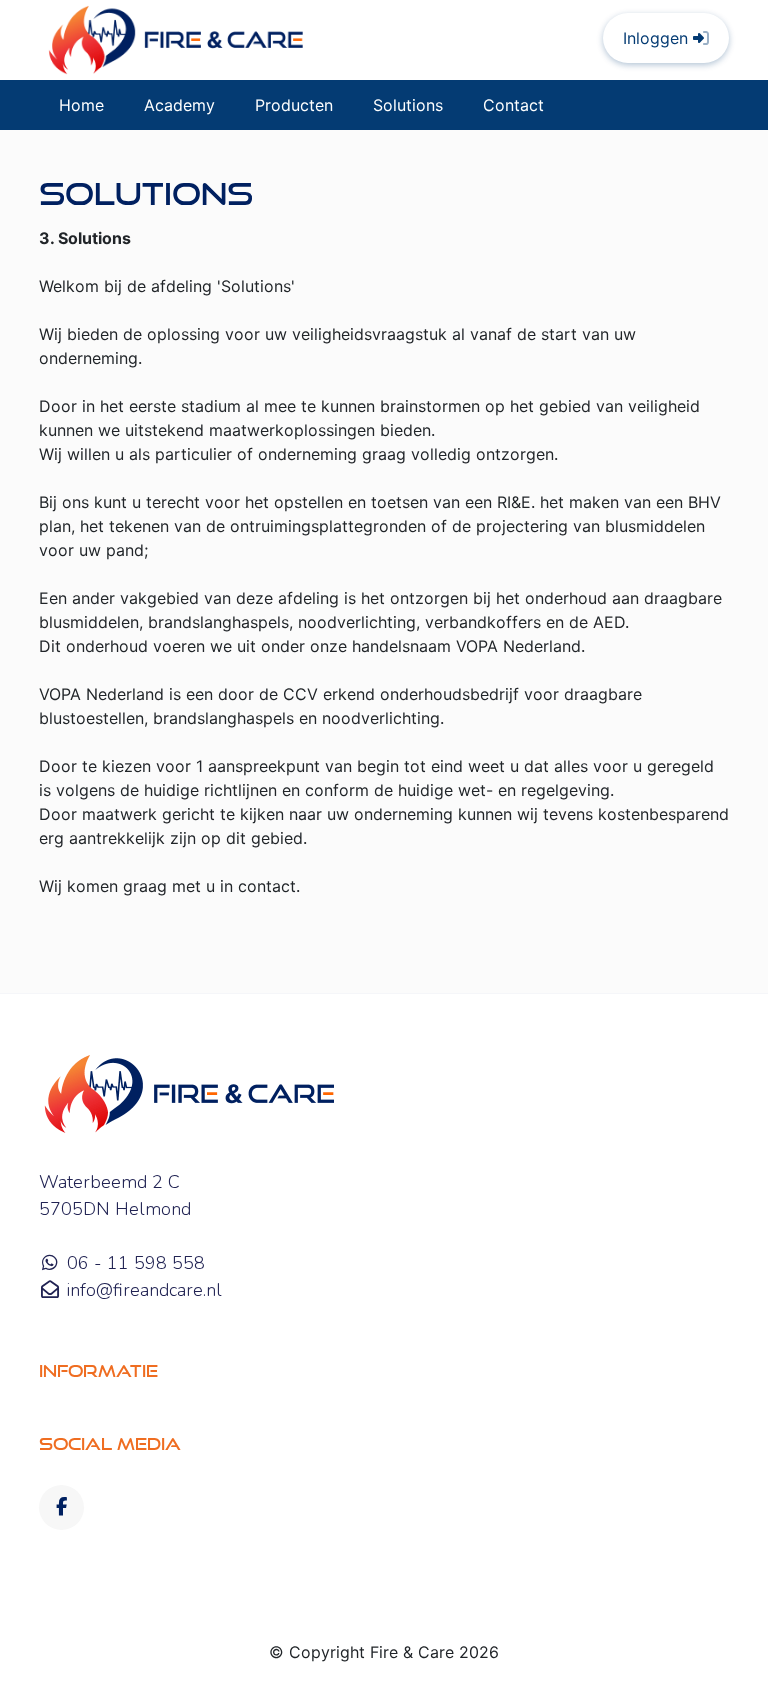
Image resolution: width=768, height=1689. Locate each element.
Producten (294, 105)
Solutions (408, 105)
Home (81, 105)
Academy (179, 105)
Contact (513, 105)
